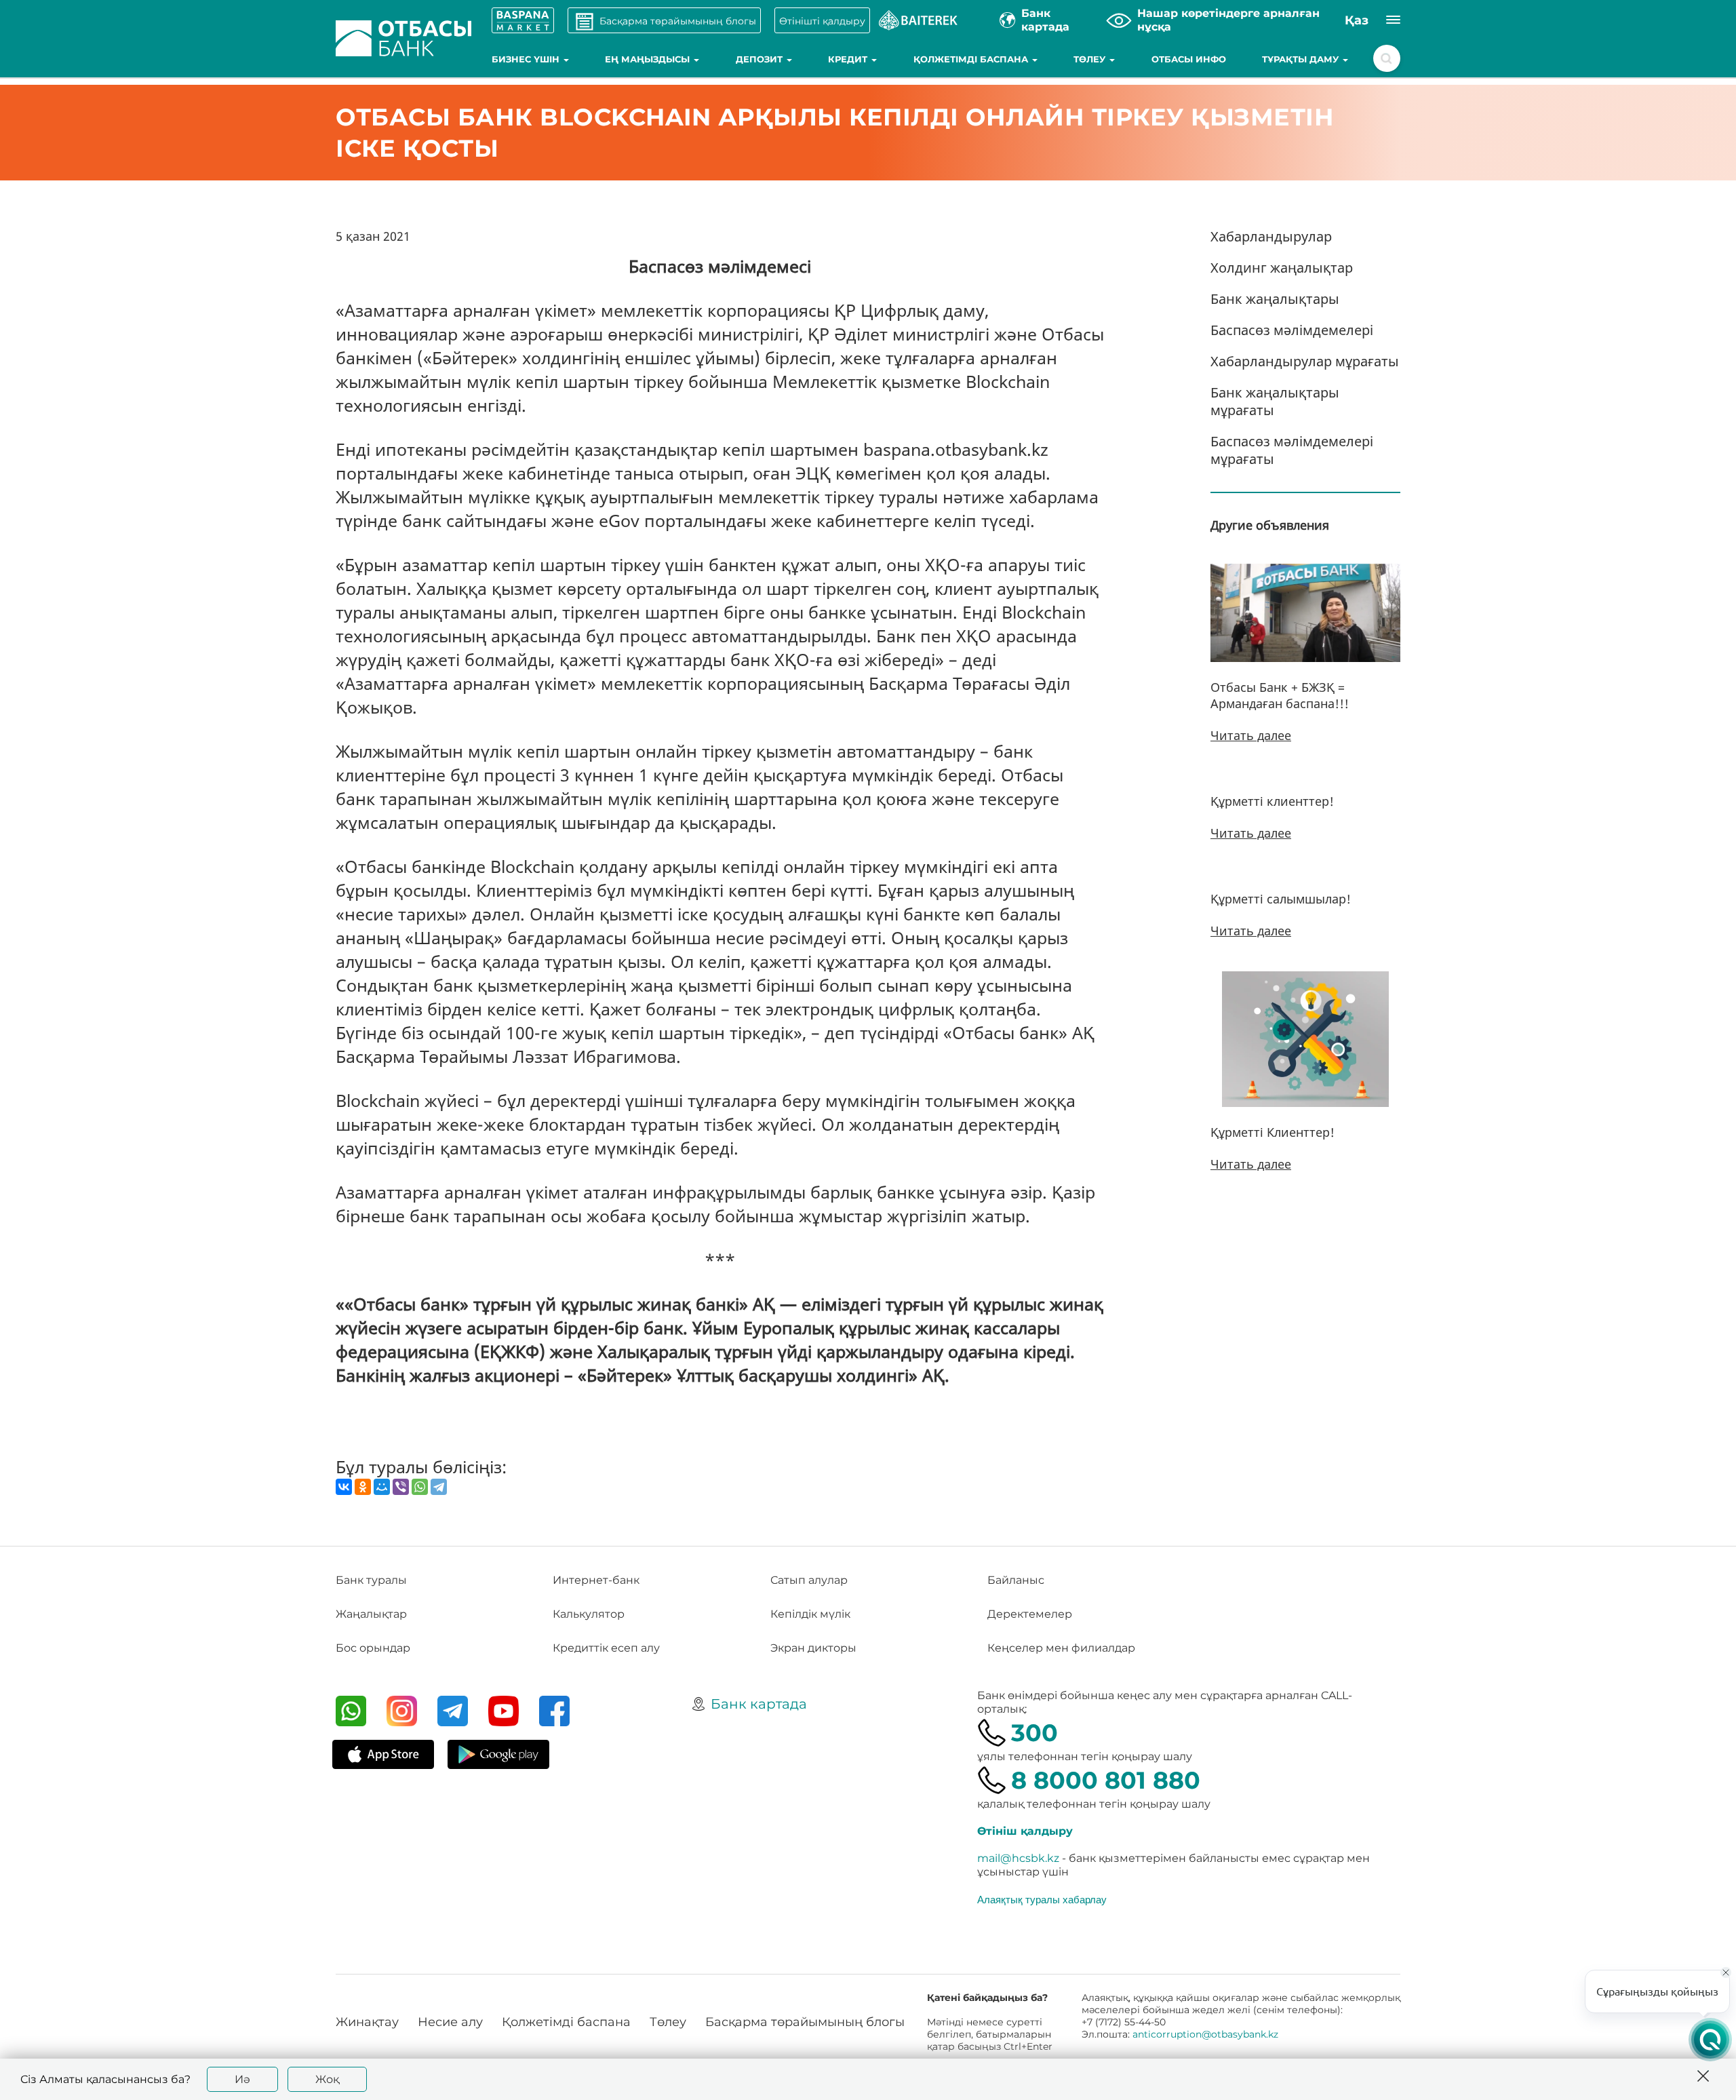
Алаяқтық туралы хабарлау (1042, 1899)
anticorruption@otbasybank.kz (1205, 2034)
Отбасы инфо (1189, 59)
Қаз (1357, 20)
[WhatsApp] (420, 1487)
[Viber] (401, 1487)
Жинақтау (367, 2022)
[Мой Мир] (382, 1487)
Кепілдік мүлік (810, 1614)
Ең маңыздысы (649, 59)
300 (1034, 1733)
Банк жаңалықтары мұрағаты (1275, 401)
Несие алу (450, 2022)
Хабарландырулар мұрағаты (1305, 361)
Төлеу (1091, 59)
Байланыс (1016, 1580)
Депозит (761, 59)
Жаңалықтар (371, 1614)
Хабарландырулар (1271, 236)
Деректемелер (1030, 1614)
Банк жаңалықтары (1275, 299)
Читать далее (1251, 735)
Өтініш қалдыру (1025, 1831)
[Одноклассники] (363, 1487)
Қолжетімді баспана (972, 59)
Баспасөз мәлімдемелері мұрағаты (1292, 450)
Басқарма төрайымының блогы (805, 2022)
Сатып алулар (809, 1580)
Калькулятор (589, 1614)
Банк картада (759, 1704)
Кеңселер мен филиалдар (1061, 1648)
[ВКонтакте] (344, 1487)
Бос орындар (373, 1648)
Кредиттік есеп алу (606, 1648)
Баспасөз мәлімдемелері (1292, 330)
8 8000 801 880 (1106, 1780)
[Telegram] (439, 1487)
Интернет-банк (596, 1580)
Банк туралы (371, 1580)
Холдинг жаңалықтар (1282, 268)
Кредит (849, 59)
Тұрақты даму (1302, 59)
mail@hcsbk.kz (1018, 1858)
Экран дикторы (813, 1648)
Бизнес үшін (527, 59)
